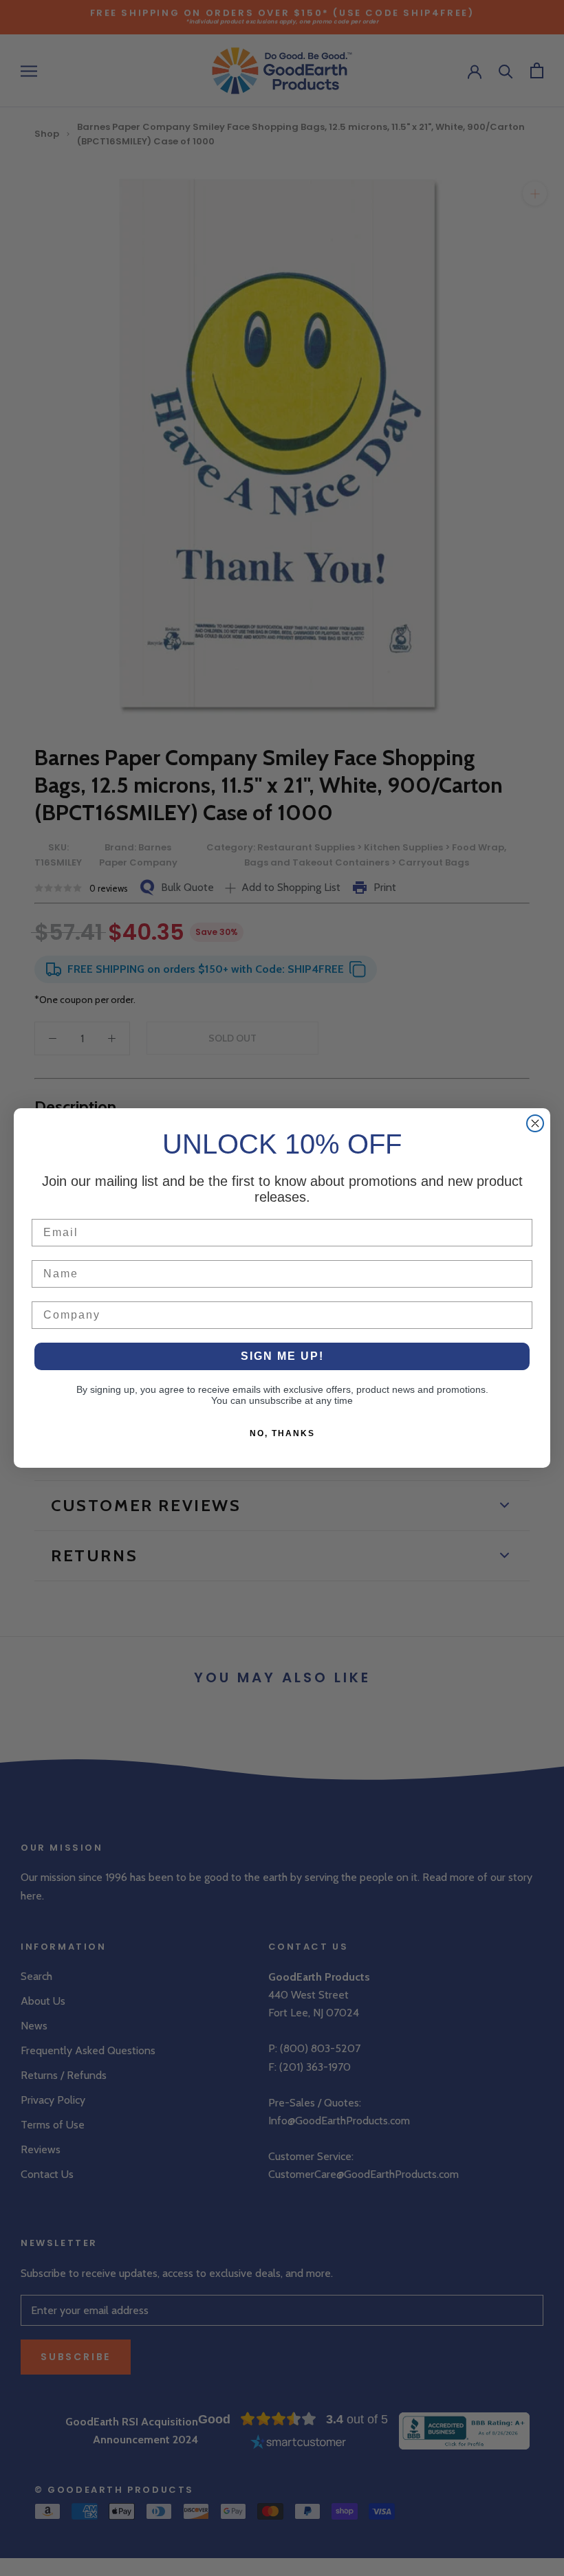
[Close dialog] (535, 1123)
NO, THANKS (282, 1433)
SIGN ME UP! (282, 1356)
